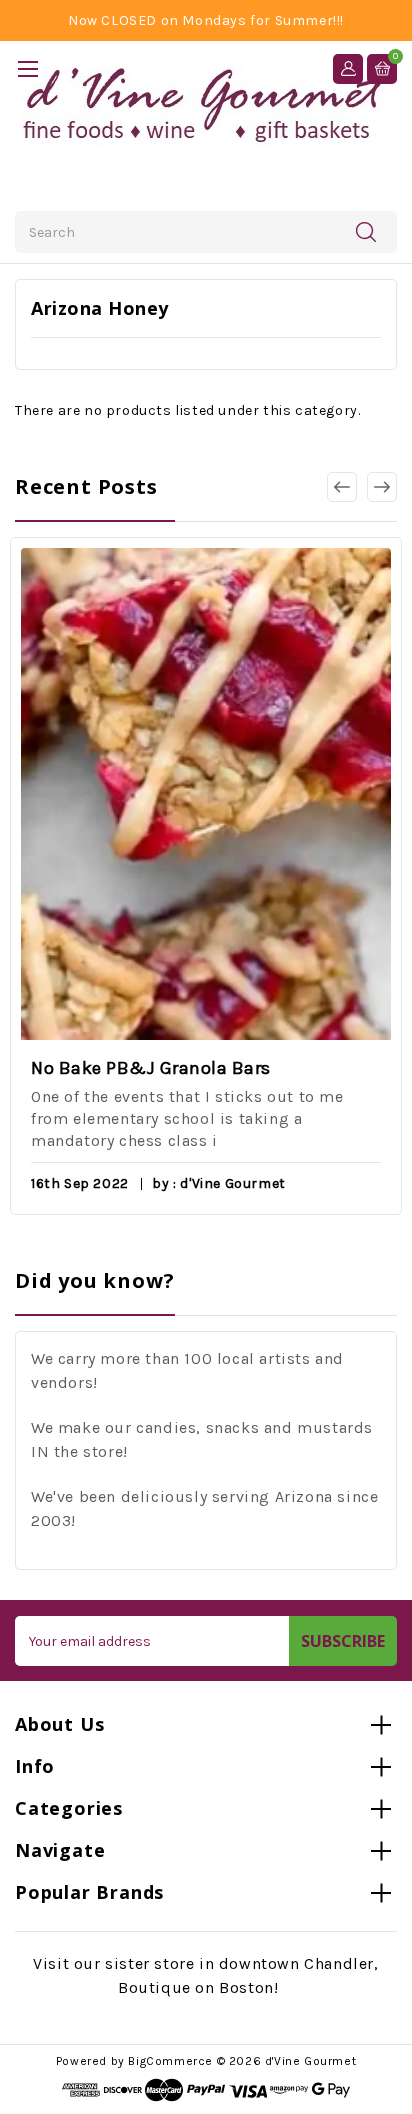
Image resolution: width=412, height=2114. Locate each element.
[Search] (366, 231)
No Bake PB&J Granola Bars (151, 1068)
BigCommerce (170, 2061)
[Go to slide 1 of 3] (382, 487)
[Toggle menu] (27, 68)
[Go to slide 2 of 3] (342, 487)
